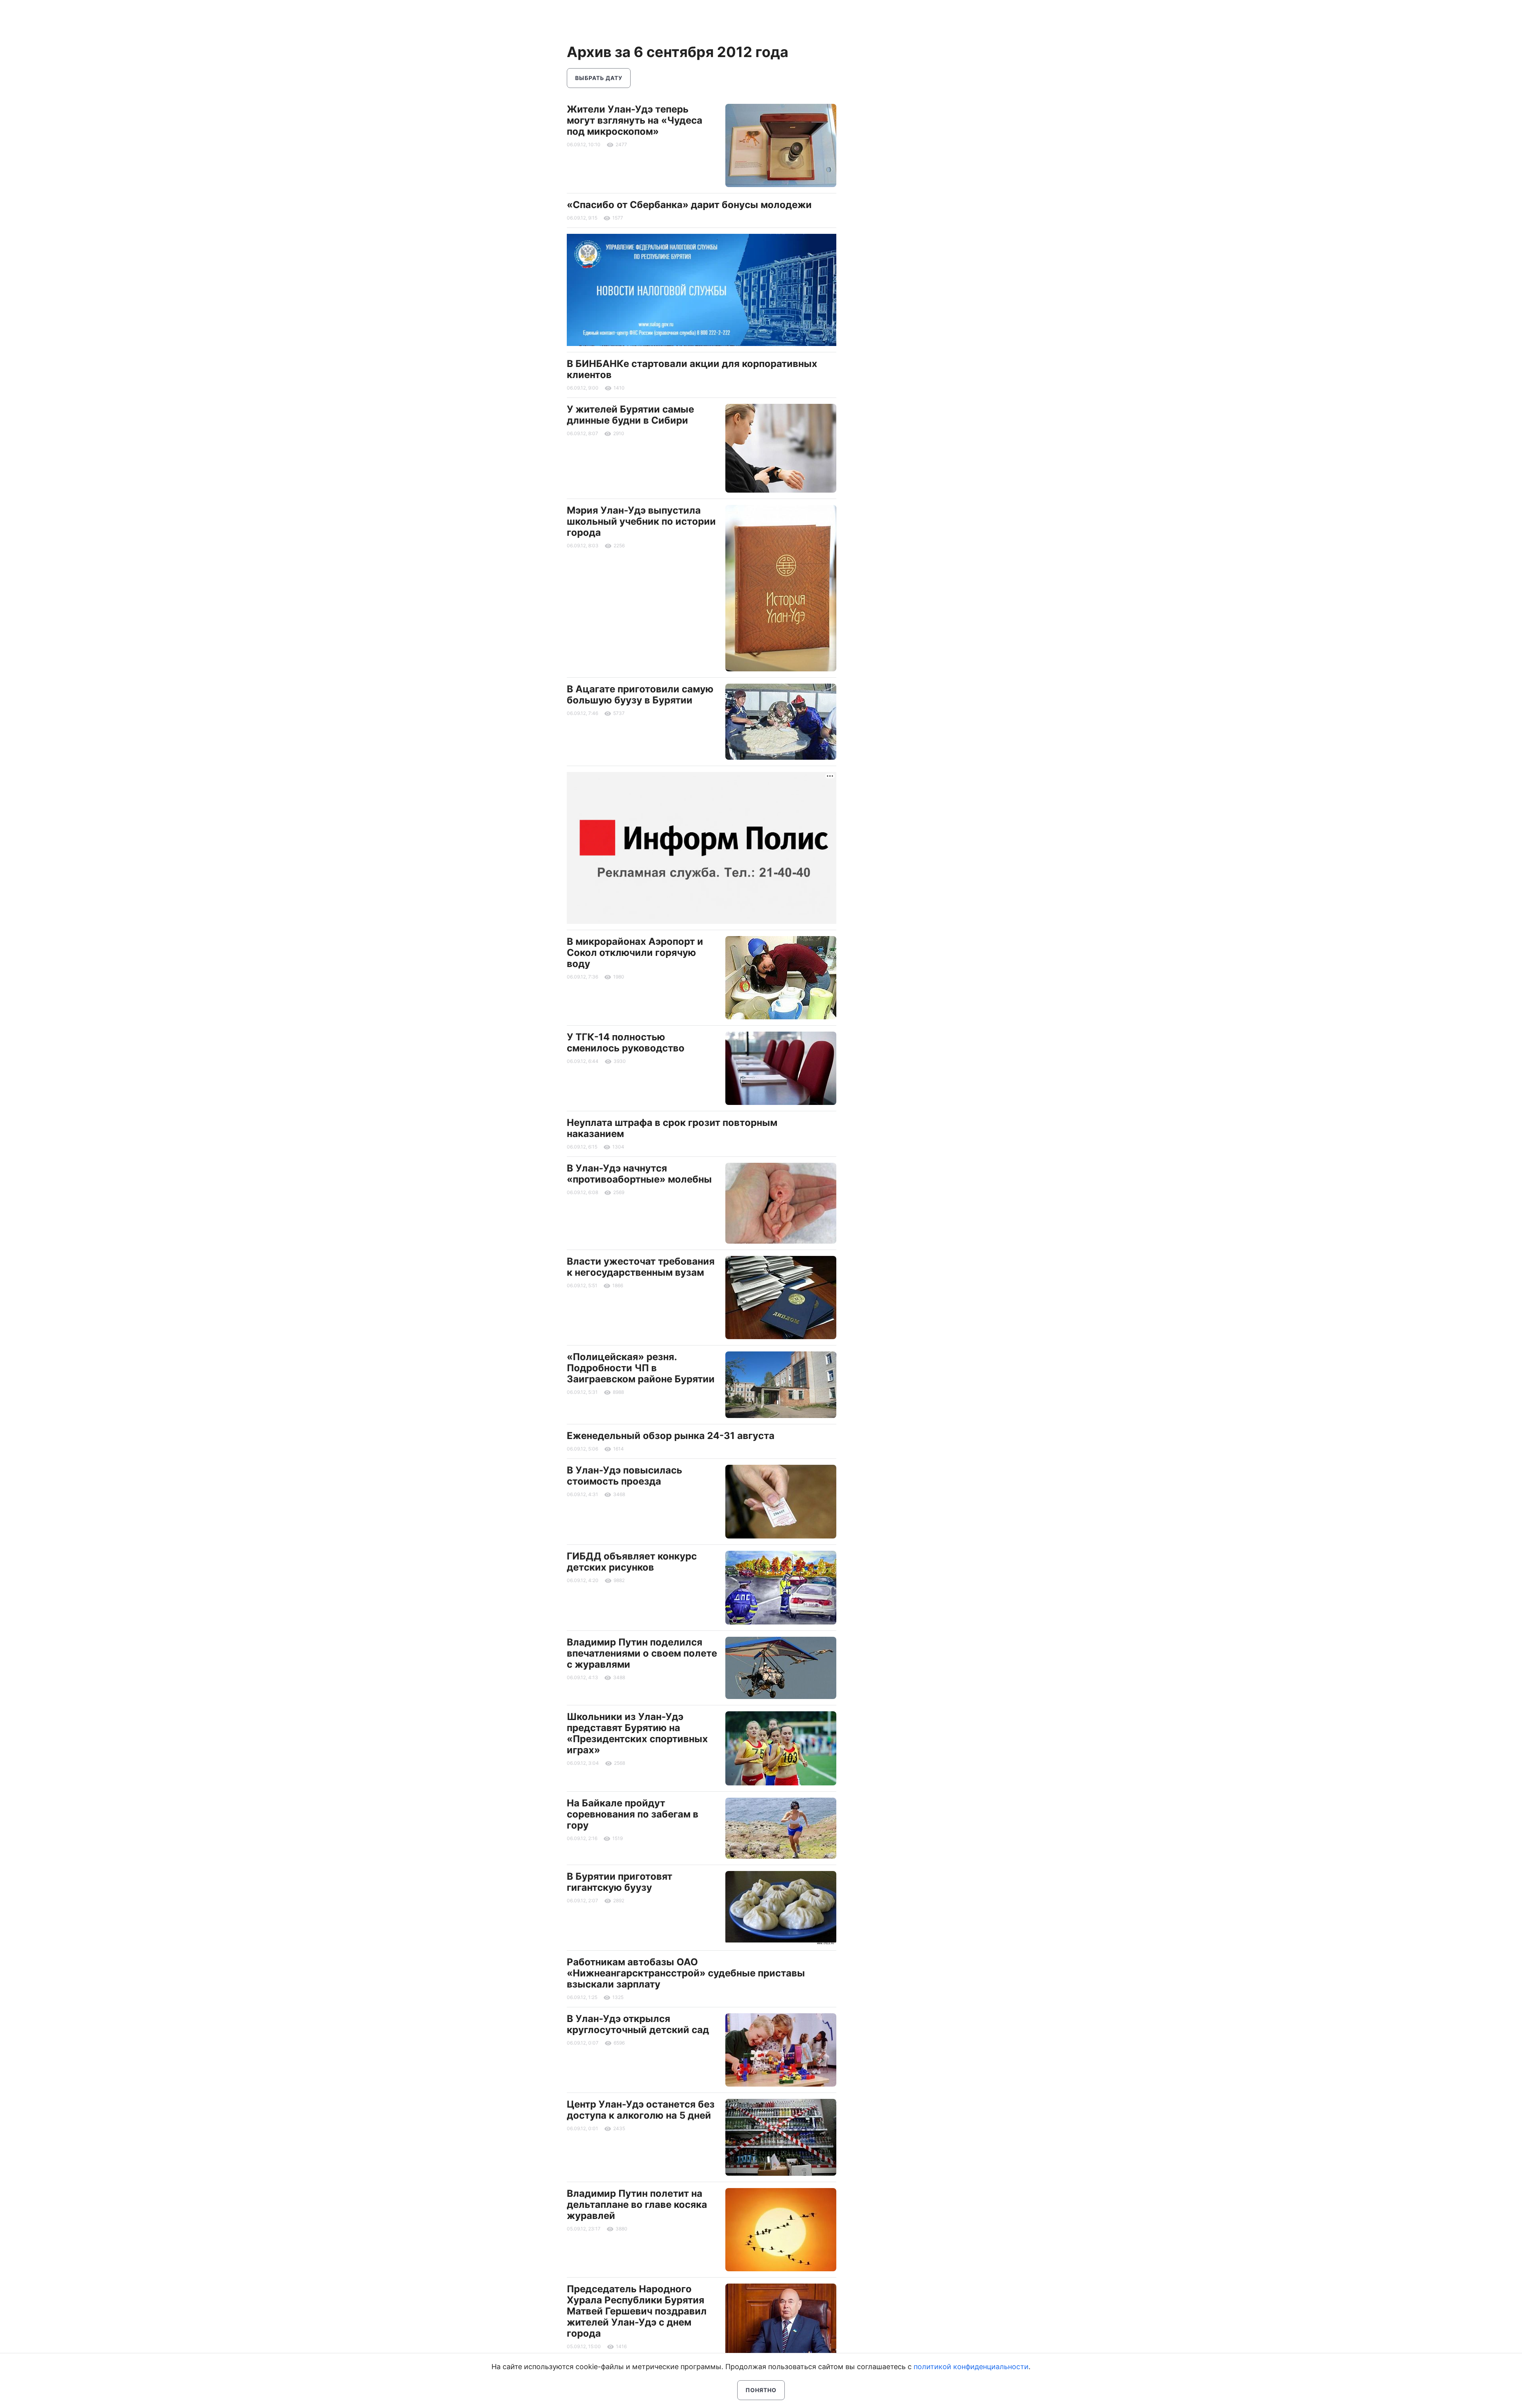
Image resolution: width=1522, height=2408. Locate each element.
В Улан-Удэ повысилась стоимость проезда (624, 1476)
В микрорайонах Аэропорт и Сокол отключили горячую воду (635, 953)
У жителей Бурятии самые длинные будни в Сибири (630, 415)
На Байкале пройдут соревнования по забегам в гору (633, 1814)
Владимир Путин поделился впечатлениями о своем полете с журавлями (642, 1653)
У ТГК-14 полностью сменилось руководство (626, 1043)
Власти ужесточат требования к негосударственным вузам (641, 1267)
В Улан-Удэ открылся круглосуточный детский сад (638, 2024)
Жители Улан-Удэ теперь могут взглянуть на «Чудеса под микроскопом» (635, 120)
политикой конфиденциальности (971, 2367)
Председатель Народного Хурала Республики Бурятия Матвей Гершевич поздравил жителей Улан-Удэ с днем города (637, 2311)
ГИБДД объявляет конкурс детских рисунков (632, 1562)
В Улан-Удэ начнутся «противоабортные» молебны (639, 1174)
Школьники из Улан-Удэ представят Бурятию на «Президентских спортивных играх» (637, 1733)
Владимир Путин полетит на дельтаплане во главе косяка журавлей (637, 2204)
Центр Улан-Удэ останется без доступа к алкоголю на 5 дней (641, 2110)
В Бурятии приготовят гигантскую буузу (620, 1882)
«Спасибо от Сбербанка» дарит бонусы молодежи (689, 205)
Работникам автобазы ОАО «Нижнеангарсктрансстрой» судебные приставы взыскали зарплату (686, 1973)
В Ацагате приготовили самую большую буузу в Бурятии (640, 695)
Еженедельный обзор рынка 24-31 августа (671, 1436)
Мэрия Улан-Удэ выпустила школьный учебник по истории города (641, 521)
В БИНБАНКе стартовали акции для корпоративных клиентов (692, 369)
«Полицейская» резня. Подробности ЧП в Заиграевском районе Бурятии (641, 1368)
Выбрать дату (599, 78)
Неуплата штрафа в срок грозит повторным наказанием (672, 1128)
